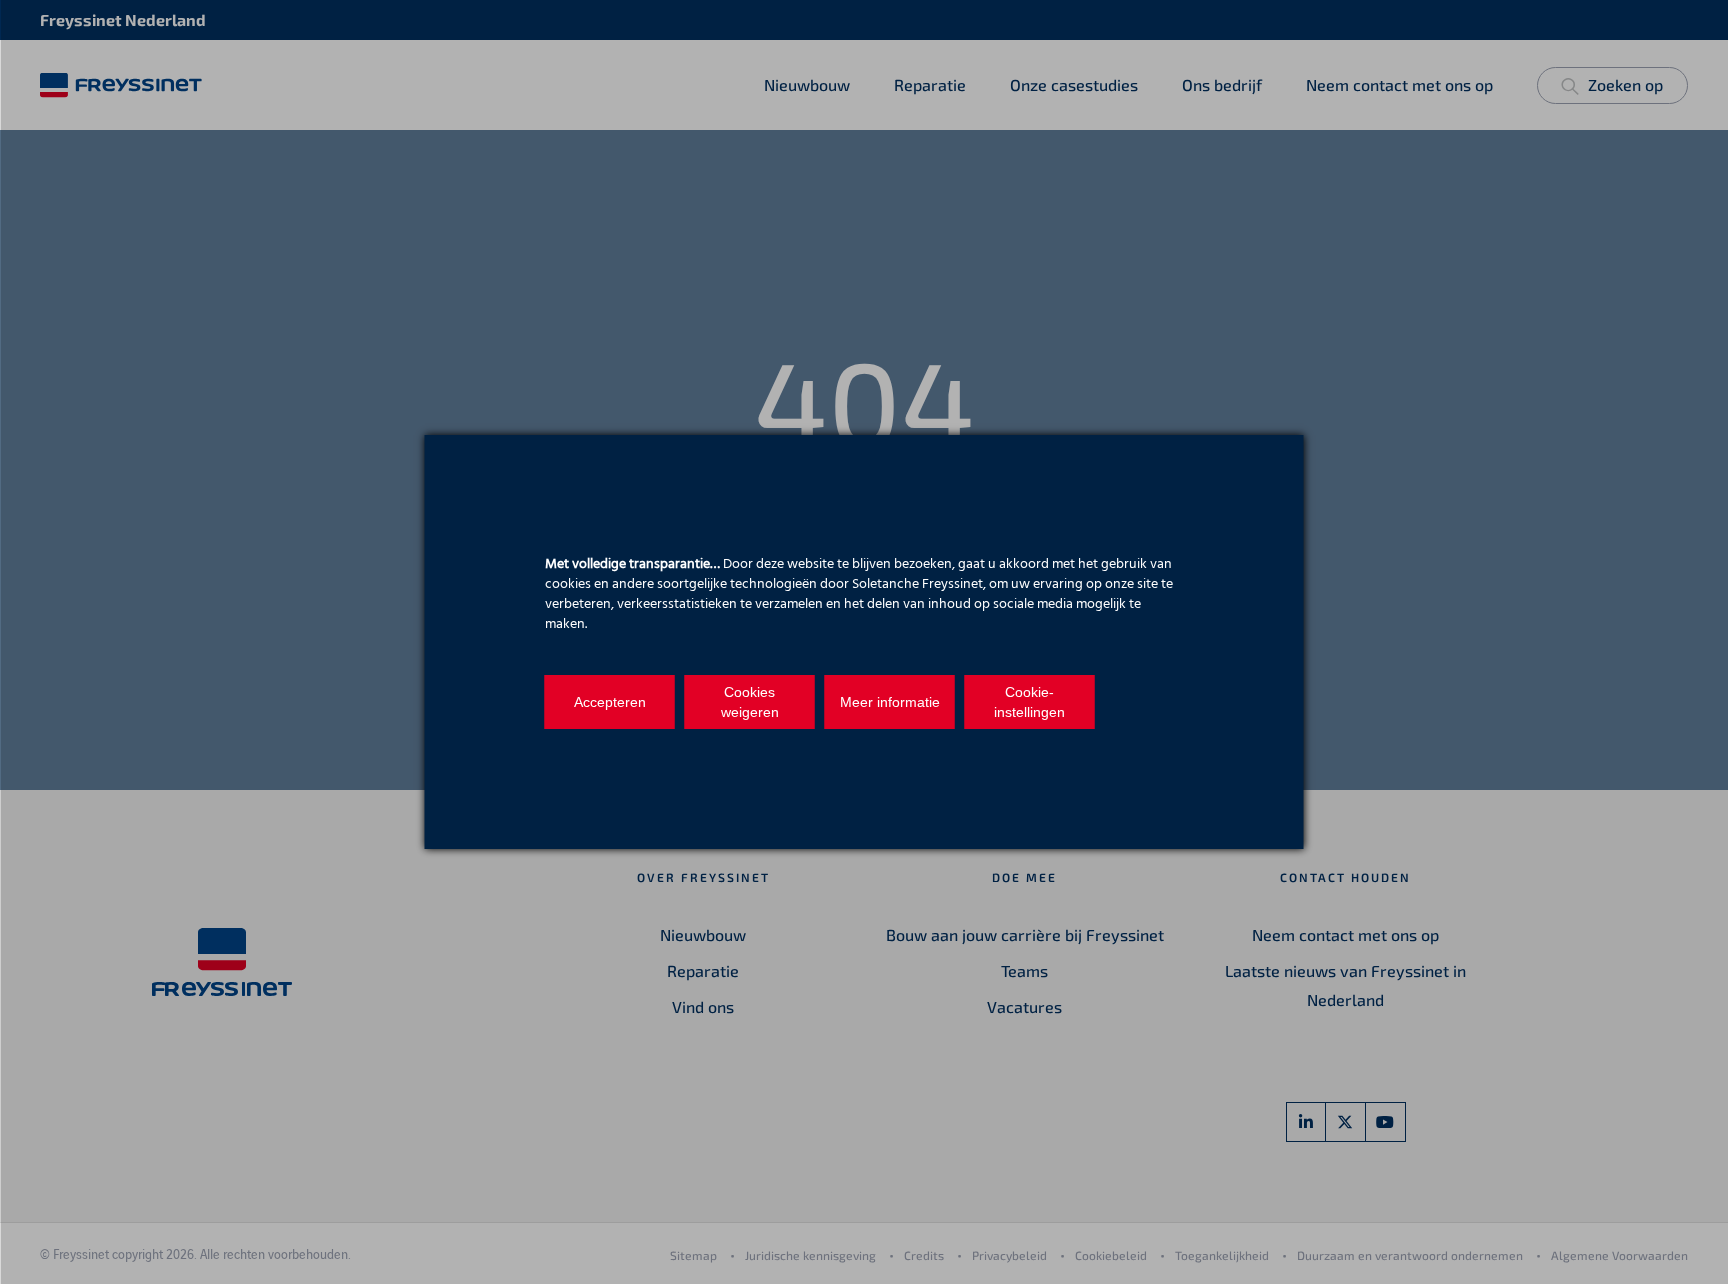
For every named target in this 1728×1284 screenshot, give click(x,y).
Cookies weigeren (750, 702)
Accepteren (610, 702)
